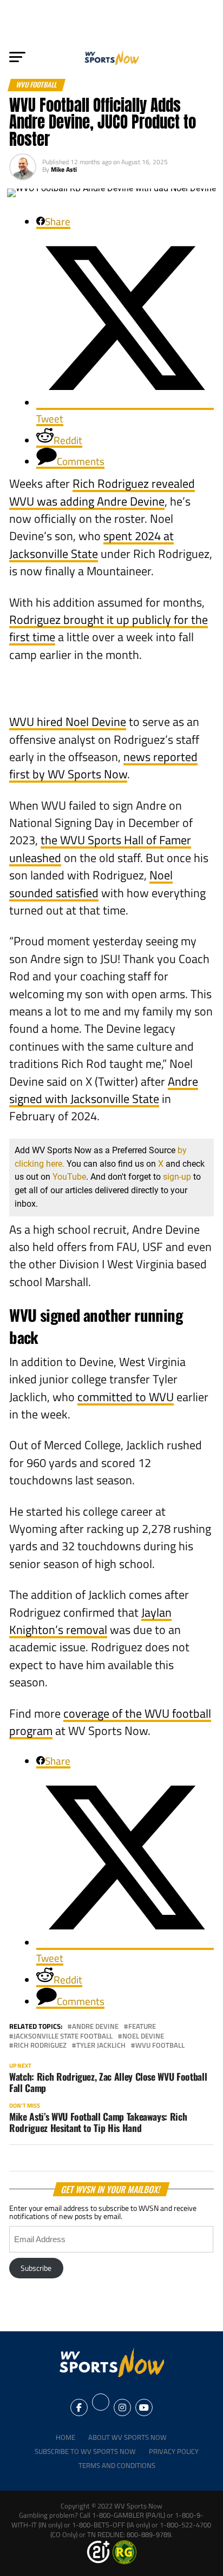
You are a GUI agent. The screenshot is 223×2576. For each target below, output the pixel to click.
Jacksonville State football (63, 2036)
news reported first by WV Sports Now (103, 765)
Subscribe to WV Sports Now (85, 2451)
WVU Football (160, 2045)
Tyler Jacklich (101, 2045)
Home (65, 2437)
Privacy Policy (174, 2451)
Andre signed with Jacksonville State (104, 1090)
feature (142, 2026)
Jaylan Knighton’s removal (90, 1621)
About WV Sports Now (127, 2437)
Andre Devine (95, 2026)
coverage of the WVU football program (110, 1722)
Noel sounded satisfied (91, 884)
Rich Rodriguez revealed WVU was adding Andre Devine (102, 492)
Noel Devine (143, 2036)
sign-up (177, 1177)
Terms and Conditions (117, 2465)
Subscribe (36, 2268)
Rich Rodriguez (40, 2045)
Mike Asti (64, 169)
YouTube (69, 1177)
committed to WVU (126, 1397)
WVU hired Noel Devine (68, 722)
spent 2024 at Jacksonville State (91, 544)
